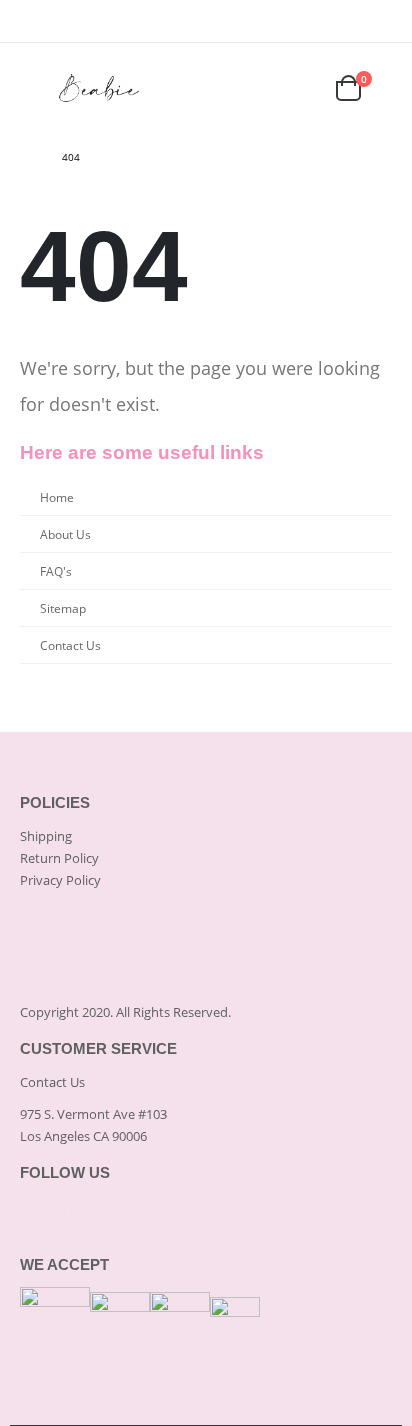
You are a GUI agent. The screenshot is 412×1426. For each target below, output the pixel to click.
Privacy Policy (60, 880)
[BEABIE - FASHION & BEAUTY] (100, 88)
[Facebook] (350, 21)
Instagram (84, 1218)
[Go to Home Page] (27, 157)
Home (57, 497)
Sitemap (63, 608)
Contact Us (70, 645)
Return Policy (59, 858)
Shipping (46, 836)
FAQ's (56, 571)
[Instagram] (379, 21)
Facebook (40, 1218)
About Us (65, 534)
